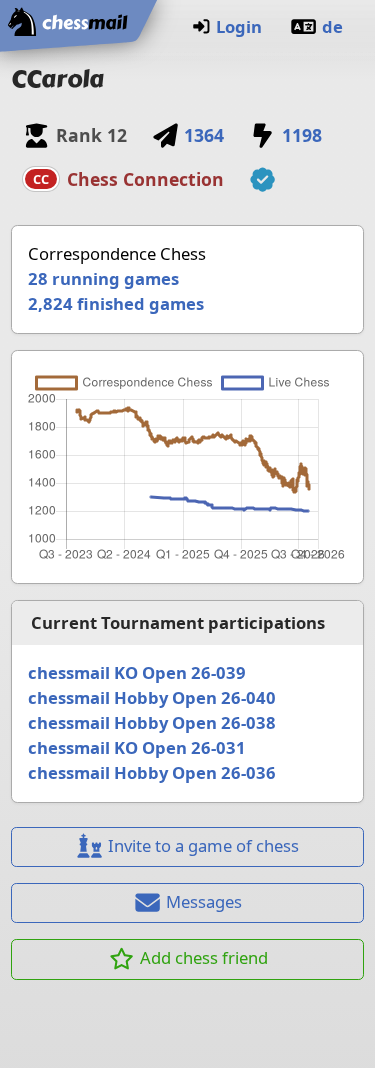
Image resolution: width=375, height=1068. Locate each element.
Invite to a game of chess (203, 845)
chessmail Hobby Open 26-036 (152, 772)
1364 (204, 135)
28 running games (103, 278)
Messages (204, 901)
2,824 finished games (116, 303)
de (332, 26)
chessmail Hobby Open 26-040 (152, 697)
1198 (301, 135)
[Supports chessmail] (262, 180)
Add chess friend (204, 957)
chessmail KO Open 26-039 (137, 672)
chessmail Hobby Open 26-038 (152, 722)
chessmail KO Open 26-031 (137, 747)
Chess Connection (145, 179)
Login (239, 26)
